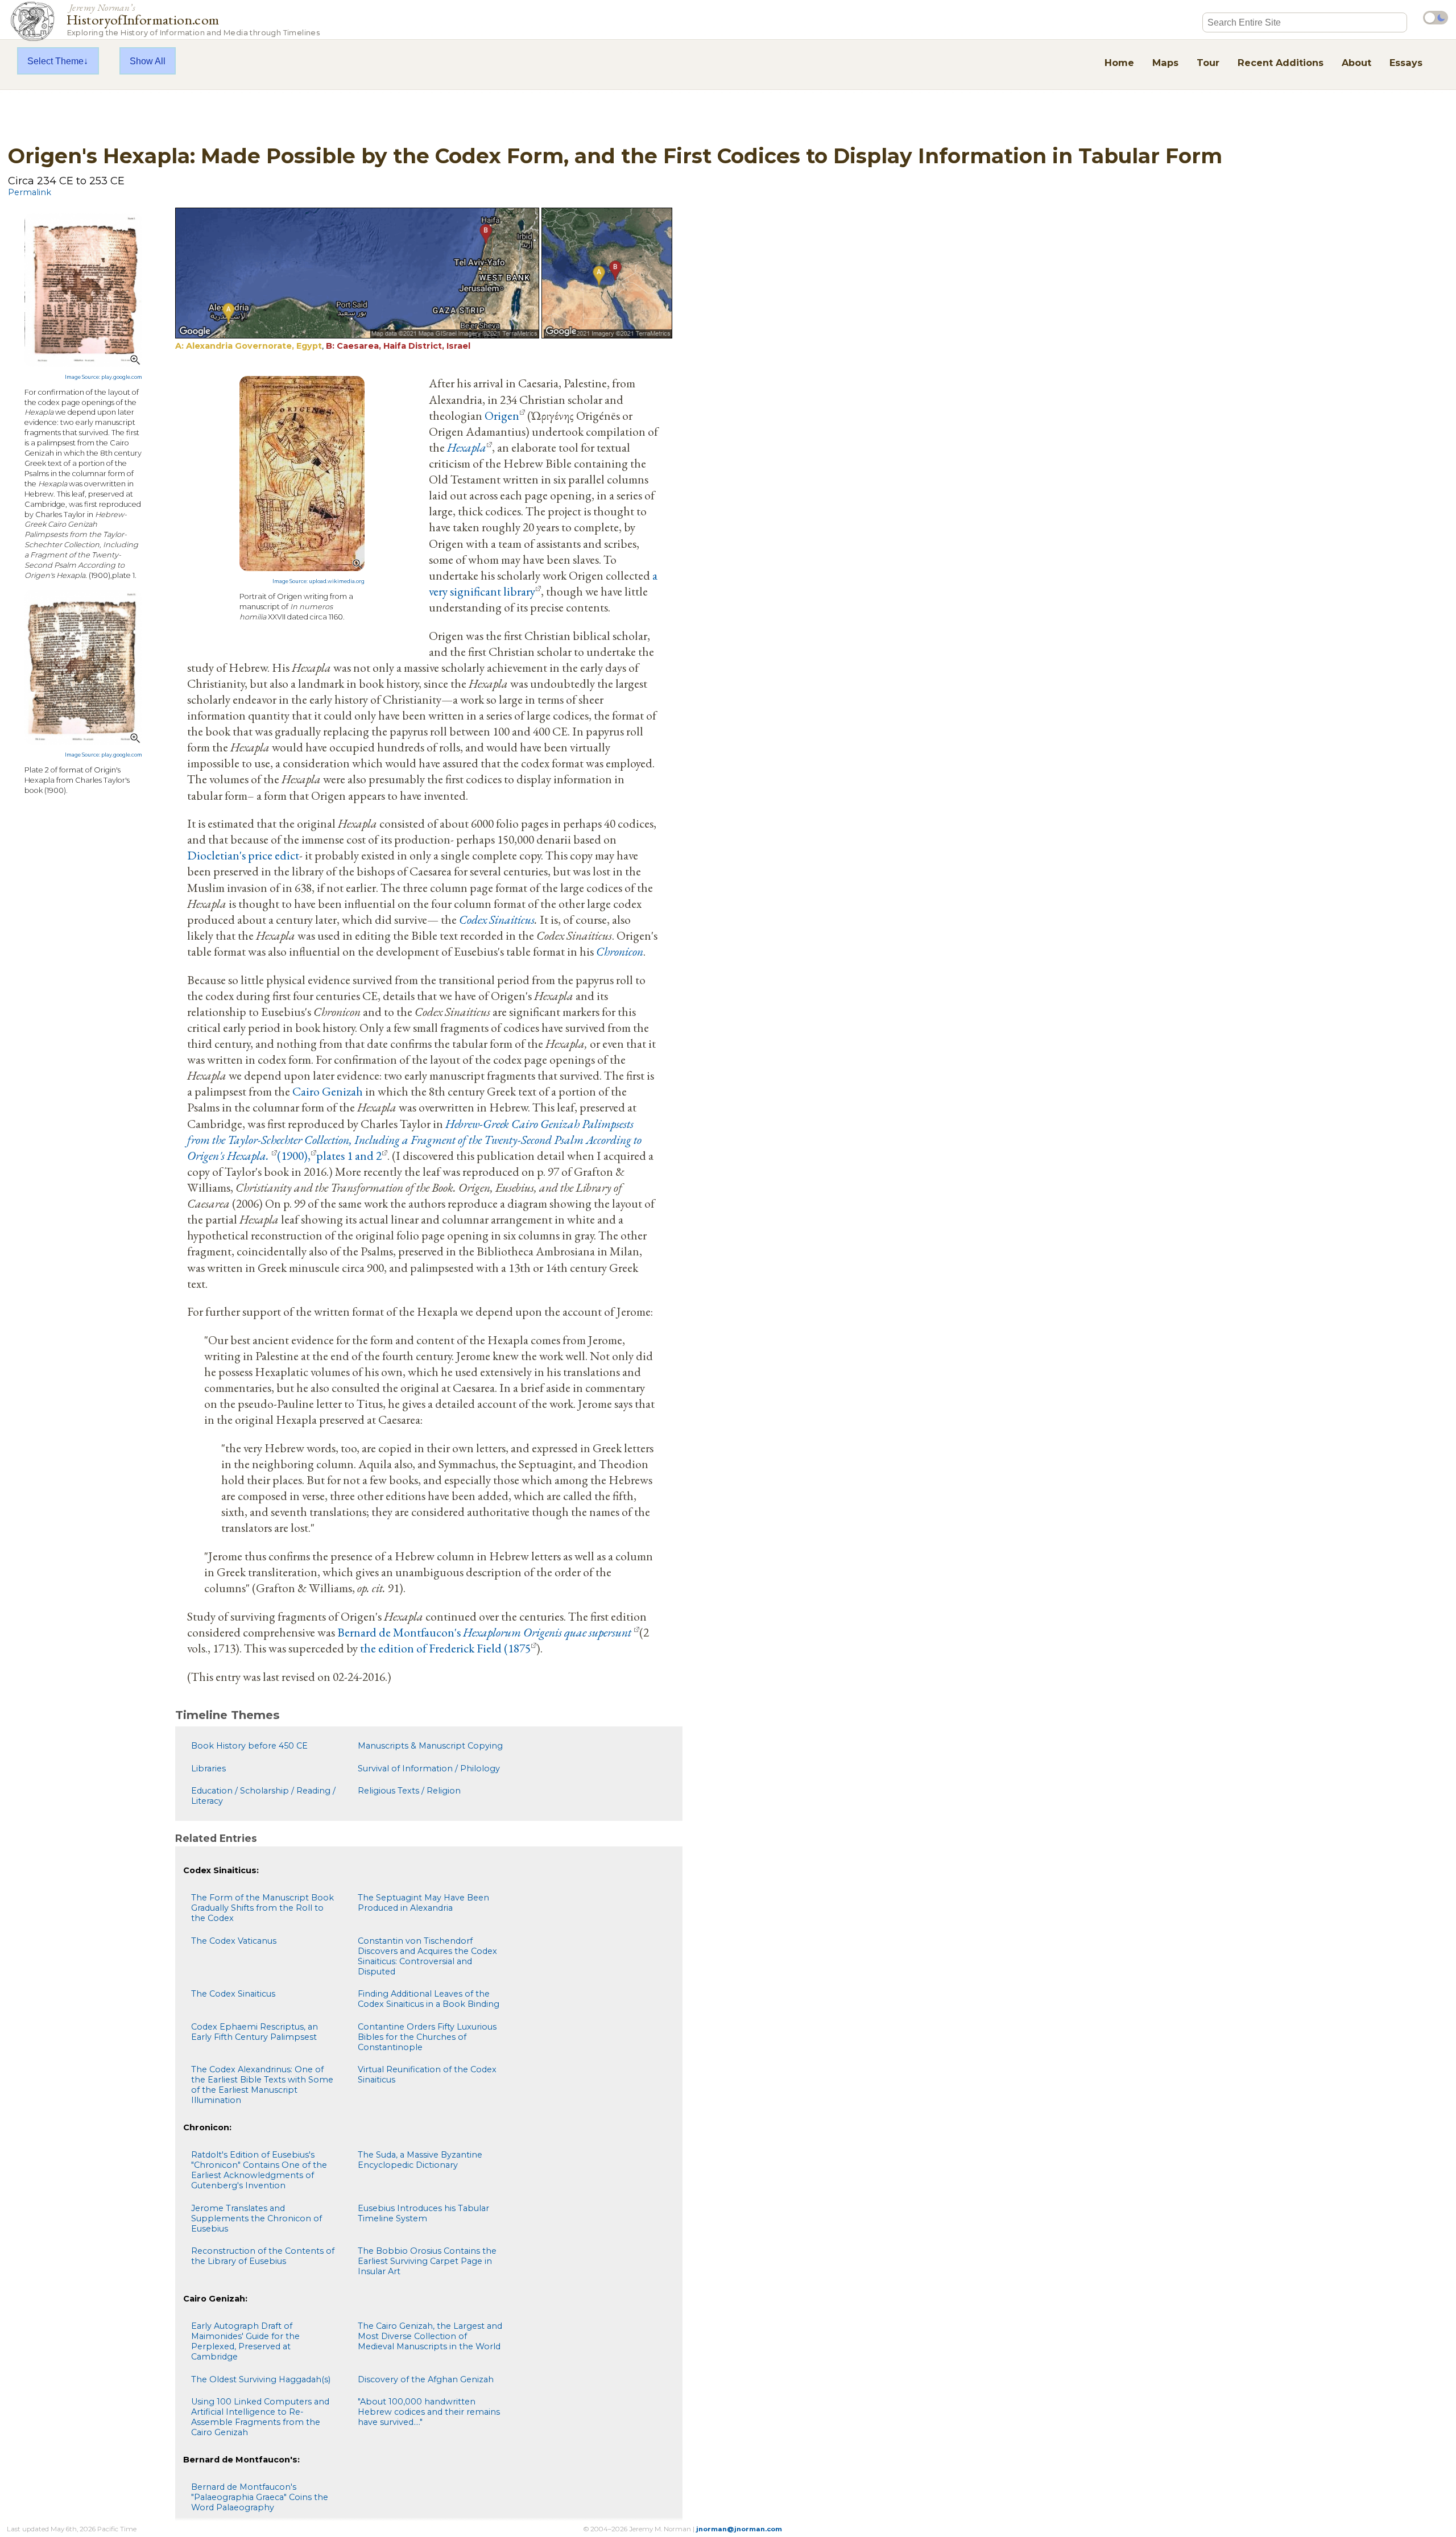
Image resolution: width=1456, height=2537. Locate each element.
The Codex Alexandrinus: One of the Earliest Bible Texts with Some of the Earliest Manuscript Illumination (262, 2085)
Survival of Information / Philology (429, 1769)
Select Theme (55, 61)
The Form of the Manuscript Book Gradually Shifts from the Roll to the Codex (262, 1908)
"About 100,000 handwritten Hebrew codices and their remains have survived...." (429, 2412)
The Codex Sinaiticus (233, 1994)
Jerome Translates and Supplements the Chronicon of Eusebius (257, 2218)
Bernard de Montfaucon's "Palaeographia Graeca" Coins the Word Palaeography (260, 2497)
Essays (1406, 63)
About (1356, 63)
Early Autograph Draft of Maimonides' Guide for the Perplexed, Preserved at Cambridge (245, 2341)
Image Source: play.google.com (104, 377)
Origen (502, 415)
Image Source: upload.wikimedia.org (318, 581)
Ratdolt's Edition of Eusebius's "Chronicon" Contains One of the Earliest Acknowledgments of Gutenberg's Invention (259, 2170)
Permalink (30, 192)
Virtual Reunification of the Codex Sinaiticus (427, 2075)
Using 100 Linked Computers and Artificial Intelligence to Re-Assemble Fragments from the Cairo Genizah (260, 2417)
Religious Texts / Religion (409, 1791)
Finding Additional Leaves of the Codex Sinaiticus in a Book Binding (429, 1999)
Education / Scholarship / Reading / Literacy (263, 1796)
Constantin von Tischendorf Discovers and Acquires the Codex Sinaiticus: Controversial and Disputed (427, 1956)
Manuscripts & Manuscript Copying (430, 1746)
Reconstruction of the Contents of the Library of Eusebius (263, 2256)
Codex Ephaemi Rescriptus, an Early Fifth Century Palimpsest (255, 2032)
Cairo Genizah (328, 1091)
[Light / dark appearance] (1436, 18)
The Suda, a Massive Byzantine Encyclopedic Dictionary (420, 2160)
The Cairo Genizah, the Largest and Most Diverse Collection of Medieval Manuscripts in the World (430, 2336)
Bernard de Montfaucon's (399, 1632)
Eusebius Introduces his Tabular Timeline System (423, 2213)
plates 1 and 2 (349, 1155)
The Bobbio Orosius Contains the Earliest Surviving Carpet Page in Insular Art (427, 2261)
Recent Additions (1281, 63)
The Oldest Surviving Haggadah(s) (261, 2379)
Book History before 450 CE (249, 1746)
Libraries (208, 1769)
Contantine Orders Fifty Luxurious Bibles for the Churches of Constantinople (427, 2037)
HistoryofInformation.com (193, 19)
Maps (1165, 63)
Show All (148, 61)
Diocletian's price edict (243, 855)
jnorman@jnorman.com (739, 2529)
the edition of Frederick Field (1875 (445, 1648)
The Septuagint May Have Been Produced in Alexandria (423, 1903)
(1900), (294, 1155)
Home (1119, 63)
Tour (1208, 63)
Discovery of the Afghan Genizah (426, 2379)
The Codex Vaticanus (234, 1941)
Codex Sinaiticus (497, 919)
